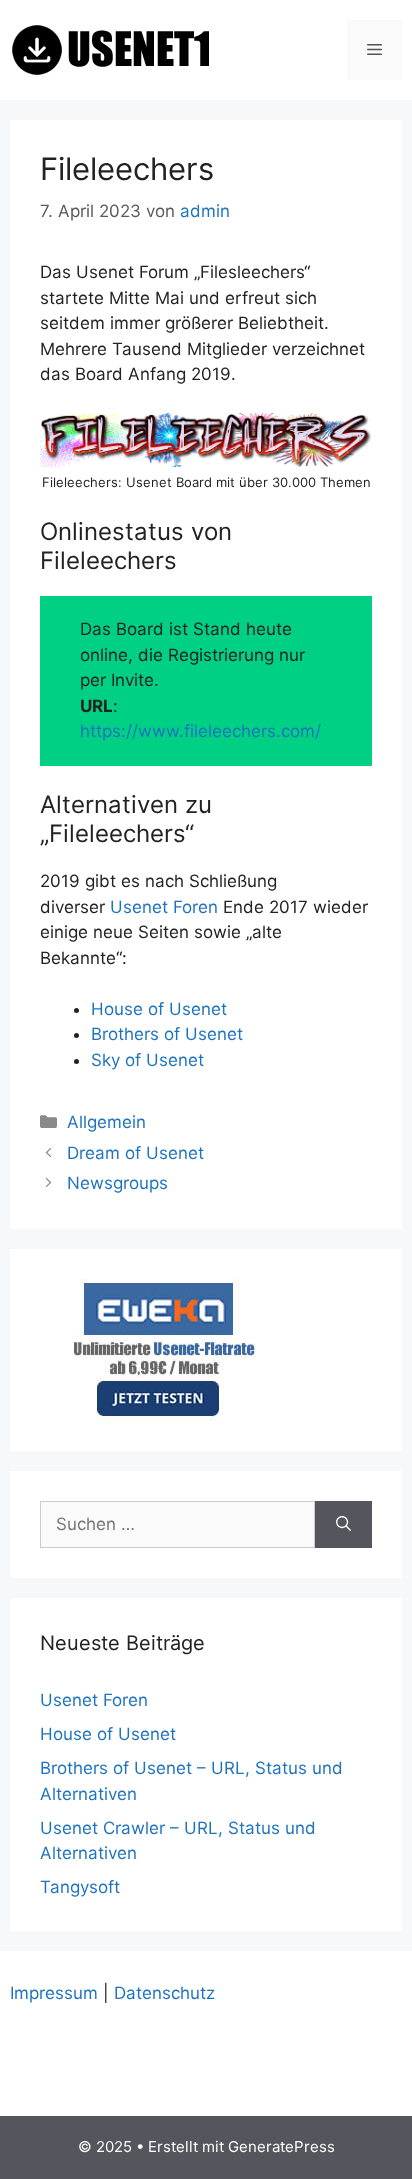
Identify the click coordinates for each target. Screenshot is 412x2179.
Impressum (54, 1993)
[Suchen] (343, 1525)
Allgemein (106, 1122)
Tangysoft (80, 1887)
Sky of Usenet (147, 1060)
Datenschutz (164, 1993)
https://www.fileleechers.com (197, 731)
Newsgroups (117, 1183)
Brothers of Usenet (167, 1034)
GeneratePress (281, 2146)
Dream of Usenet (135, 1153)
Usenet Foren (164, 907)
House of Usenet (159, 1009)
